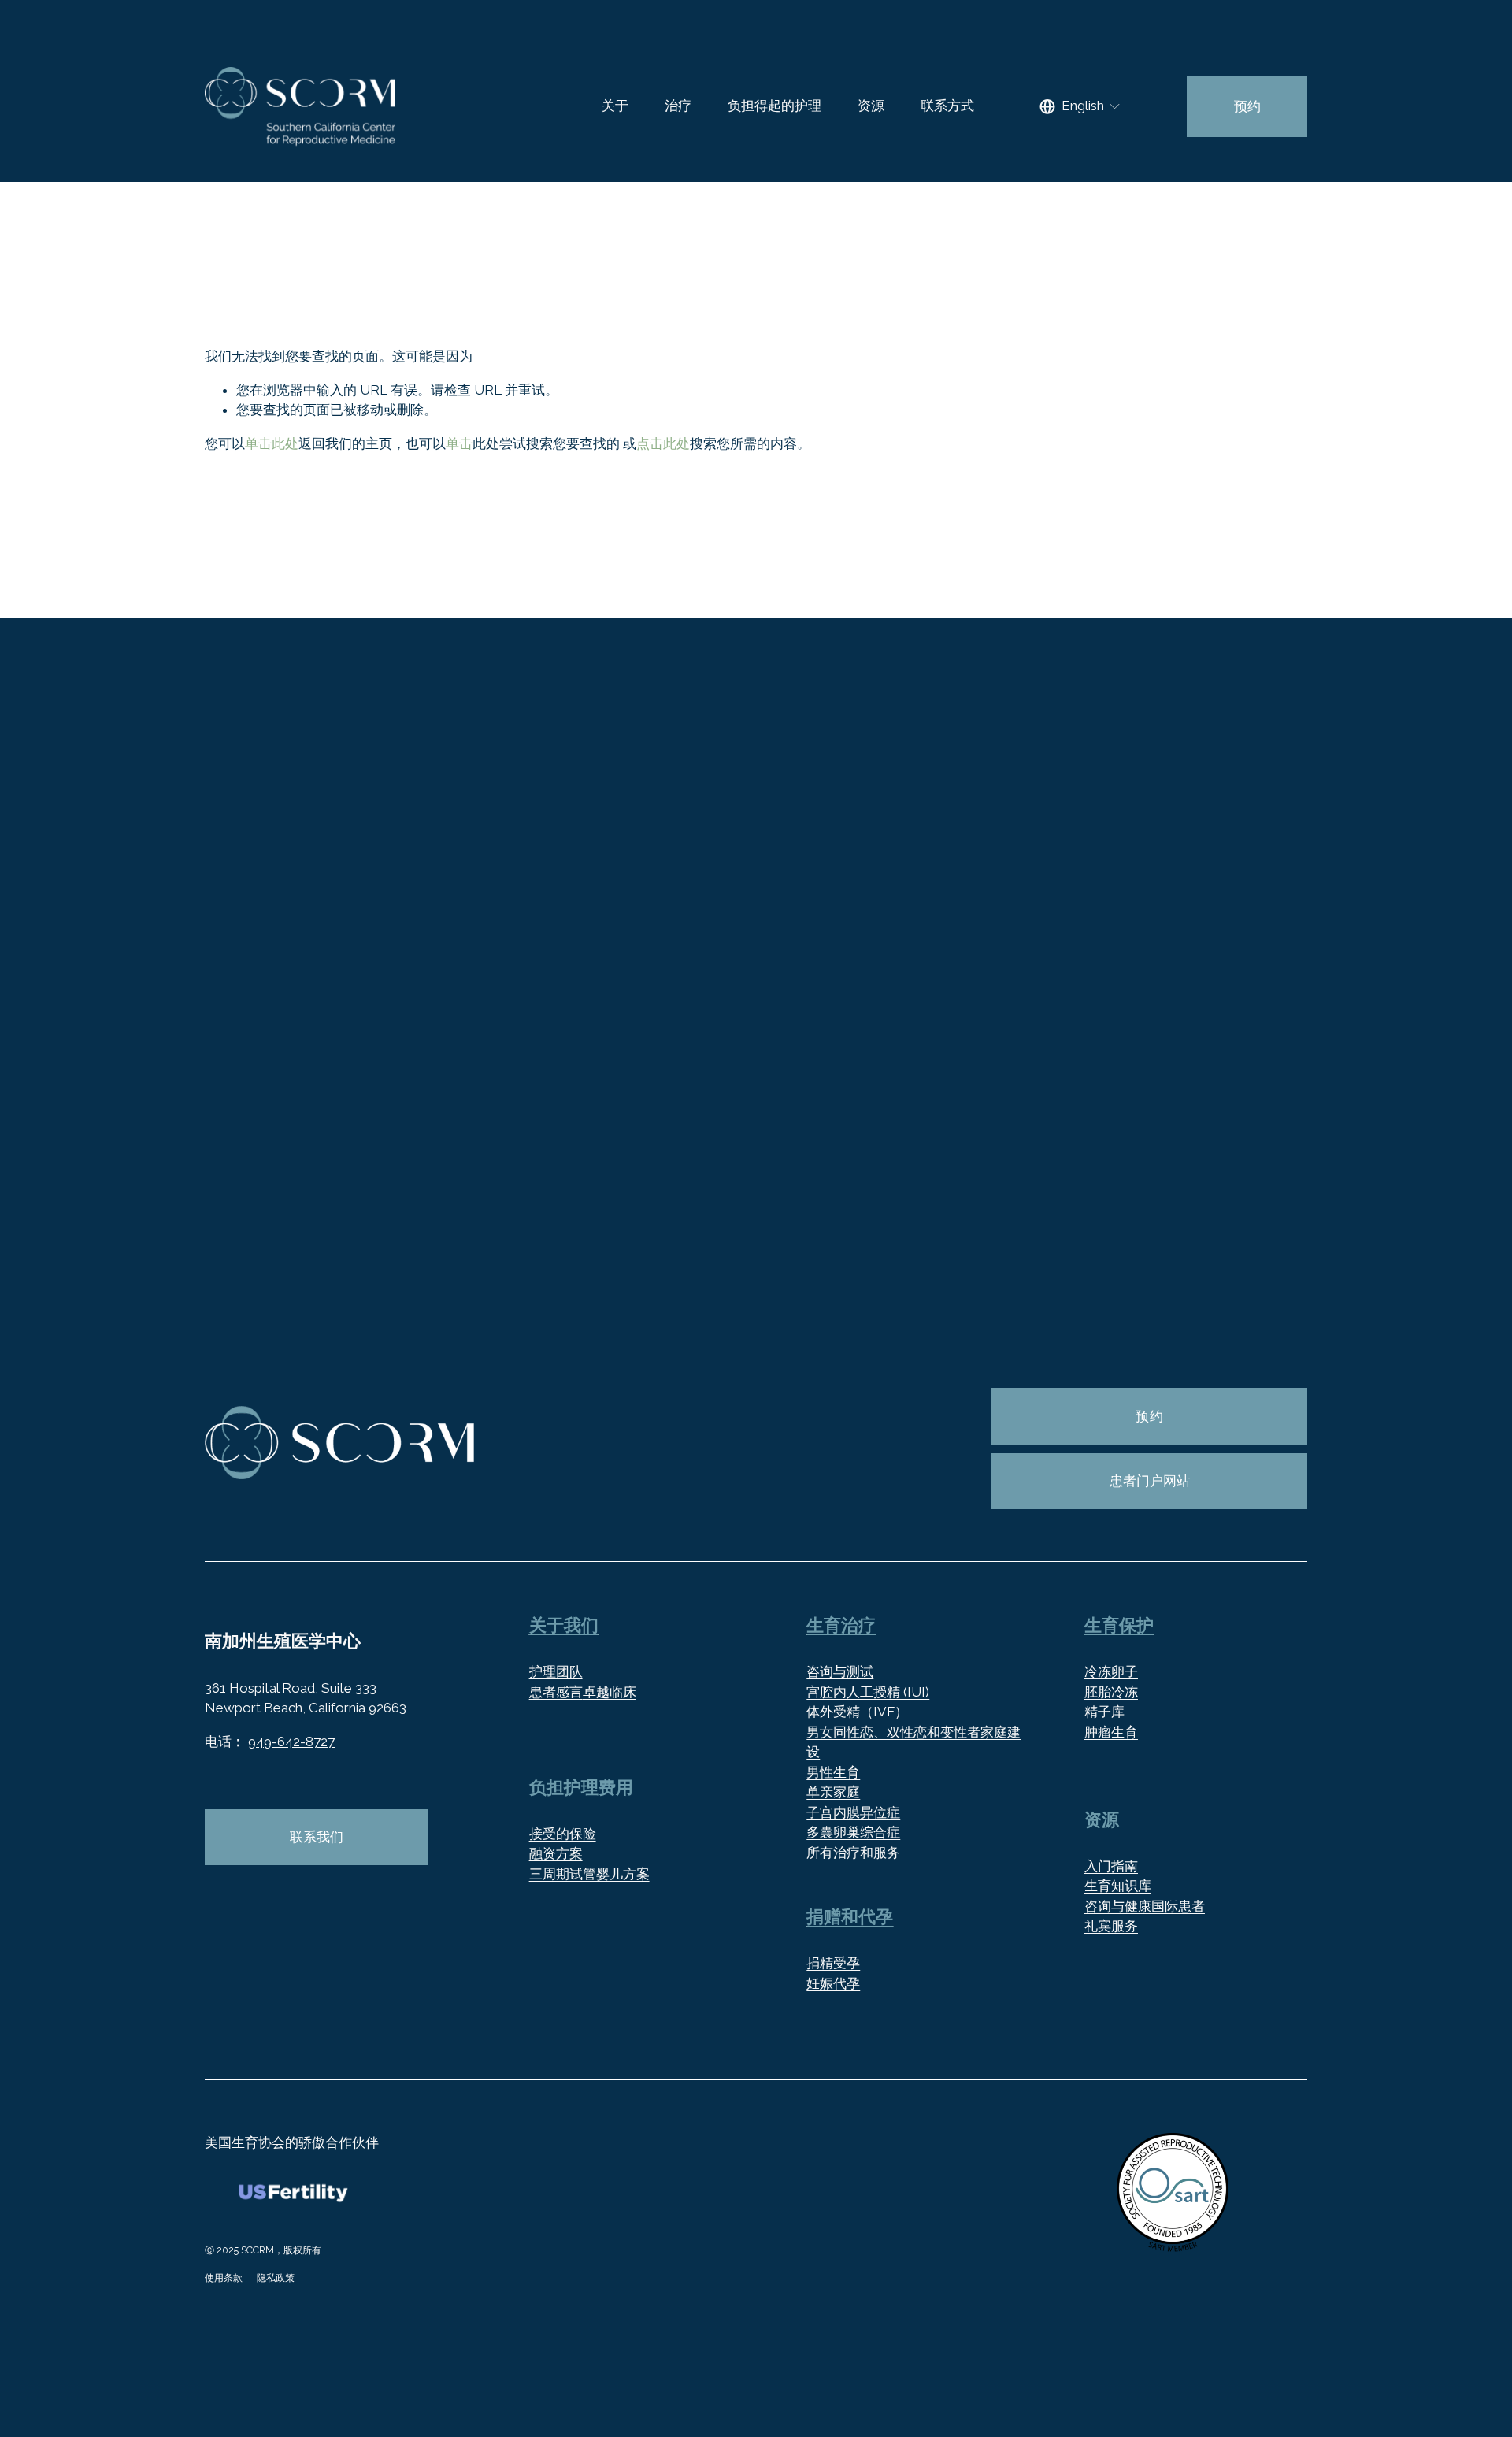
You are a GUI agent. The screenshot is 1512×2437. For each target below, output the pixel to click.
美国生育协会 (245, 2142)
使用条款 (224, 2278)
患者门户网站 (1150, 1481)
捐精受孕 (833, 1963)
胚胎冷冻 (1111, 1692)
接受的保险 (563, 1834)
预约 (1247, 106)
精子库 (1104, 1712)
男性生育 (833, 1772)
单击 (459, 443)
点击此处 (663, 443)
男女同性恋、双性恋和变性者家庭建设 (913, 1742)
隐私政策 (276, 2278)
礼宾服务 (1111, 1926)
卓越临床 (610, 1692)
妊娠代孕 (833, 1983)
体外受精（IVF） (857, 1712)
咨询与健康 (1118, 1906)
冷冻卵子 (1111, 1671)
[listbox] (1081, 107)
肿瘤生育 (1111, 1732)
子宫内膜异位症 (853, 1812)
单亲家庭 (833, 1792)
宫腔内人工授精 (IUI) (868, 1692)
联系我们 (317, 1837)
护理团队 (556, 1671)
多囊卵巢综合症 (853, 1832)
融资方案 (556, 1853)
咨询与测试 (840, 1671)
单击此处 (272, 443)
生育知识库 (1118, 1886)
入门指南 (1111, 1866)
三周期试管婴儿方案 (589, 1874)
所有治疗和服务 (853, 1853)
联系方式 (947, 106)
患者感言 (556, 1692)
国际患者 (1178, 1906)
